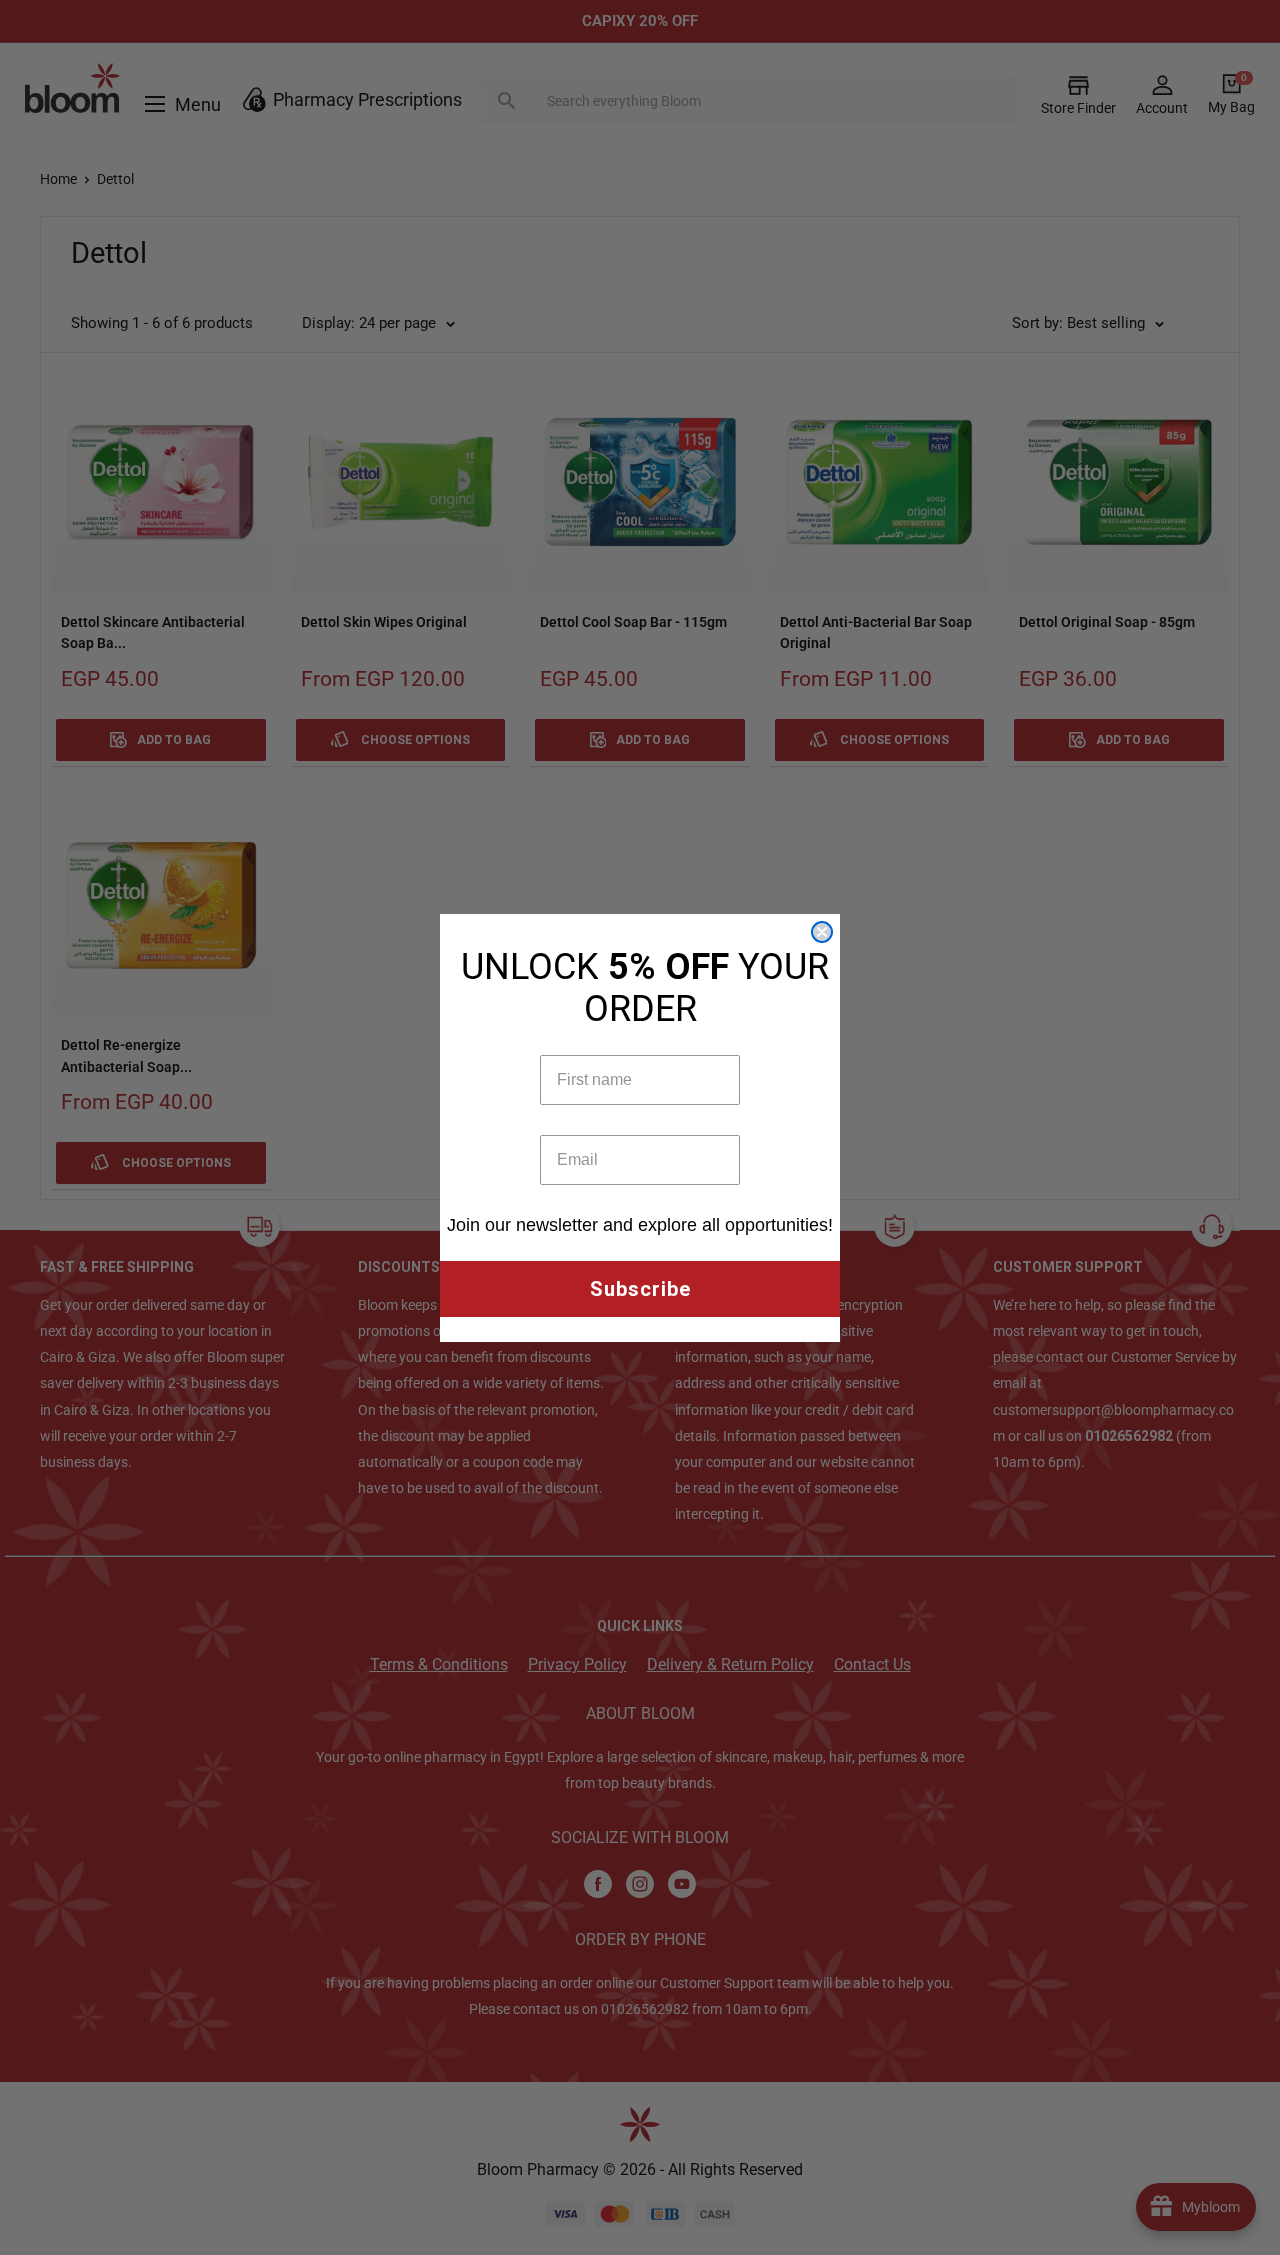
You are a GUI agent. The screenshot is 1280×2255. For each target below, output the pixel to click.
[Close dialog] (822, 932)
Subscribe (640, 1289)
